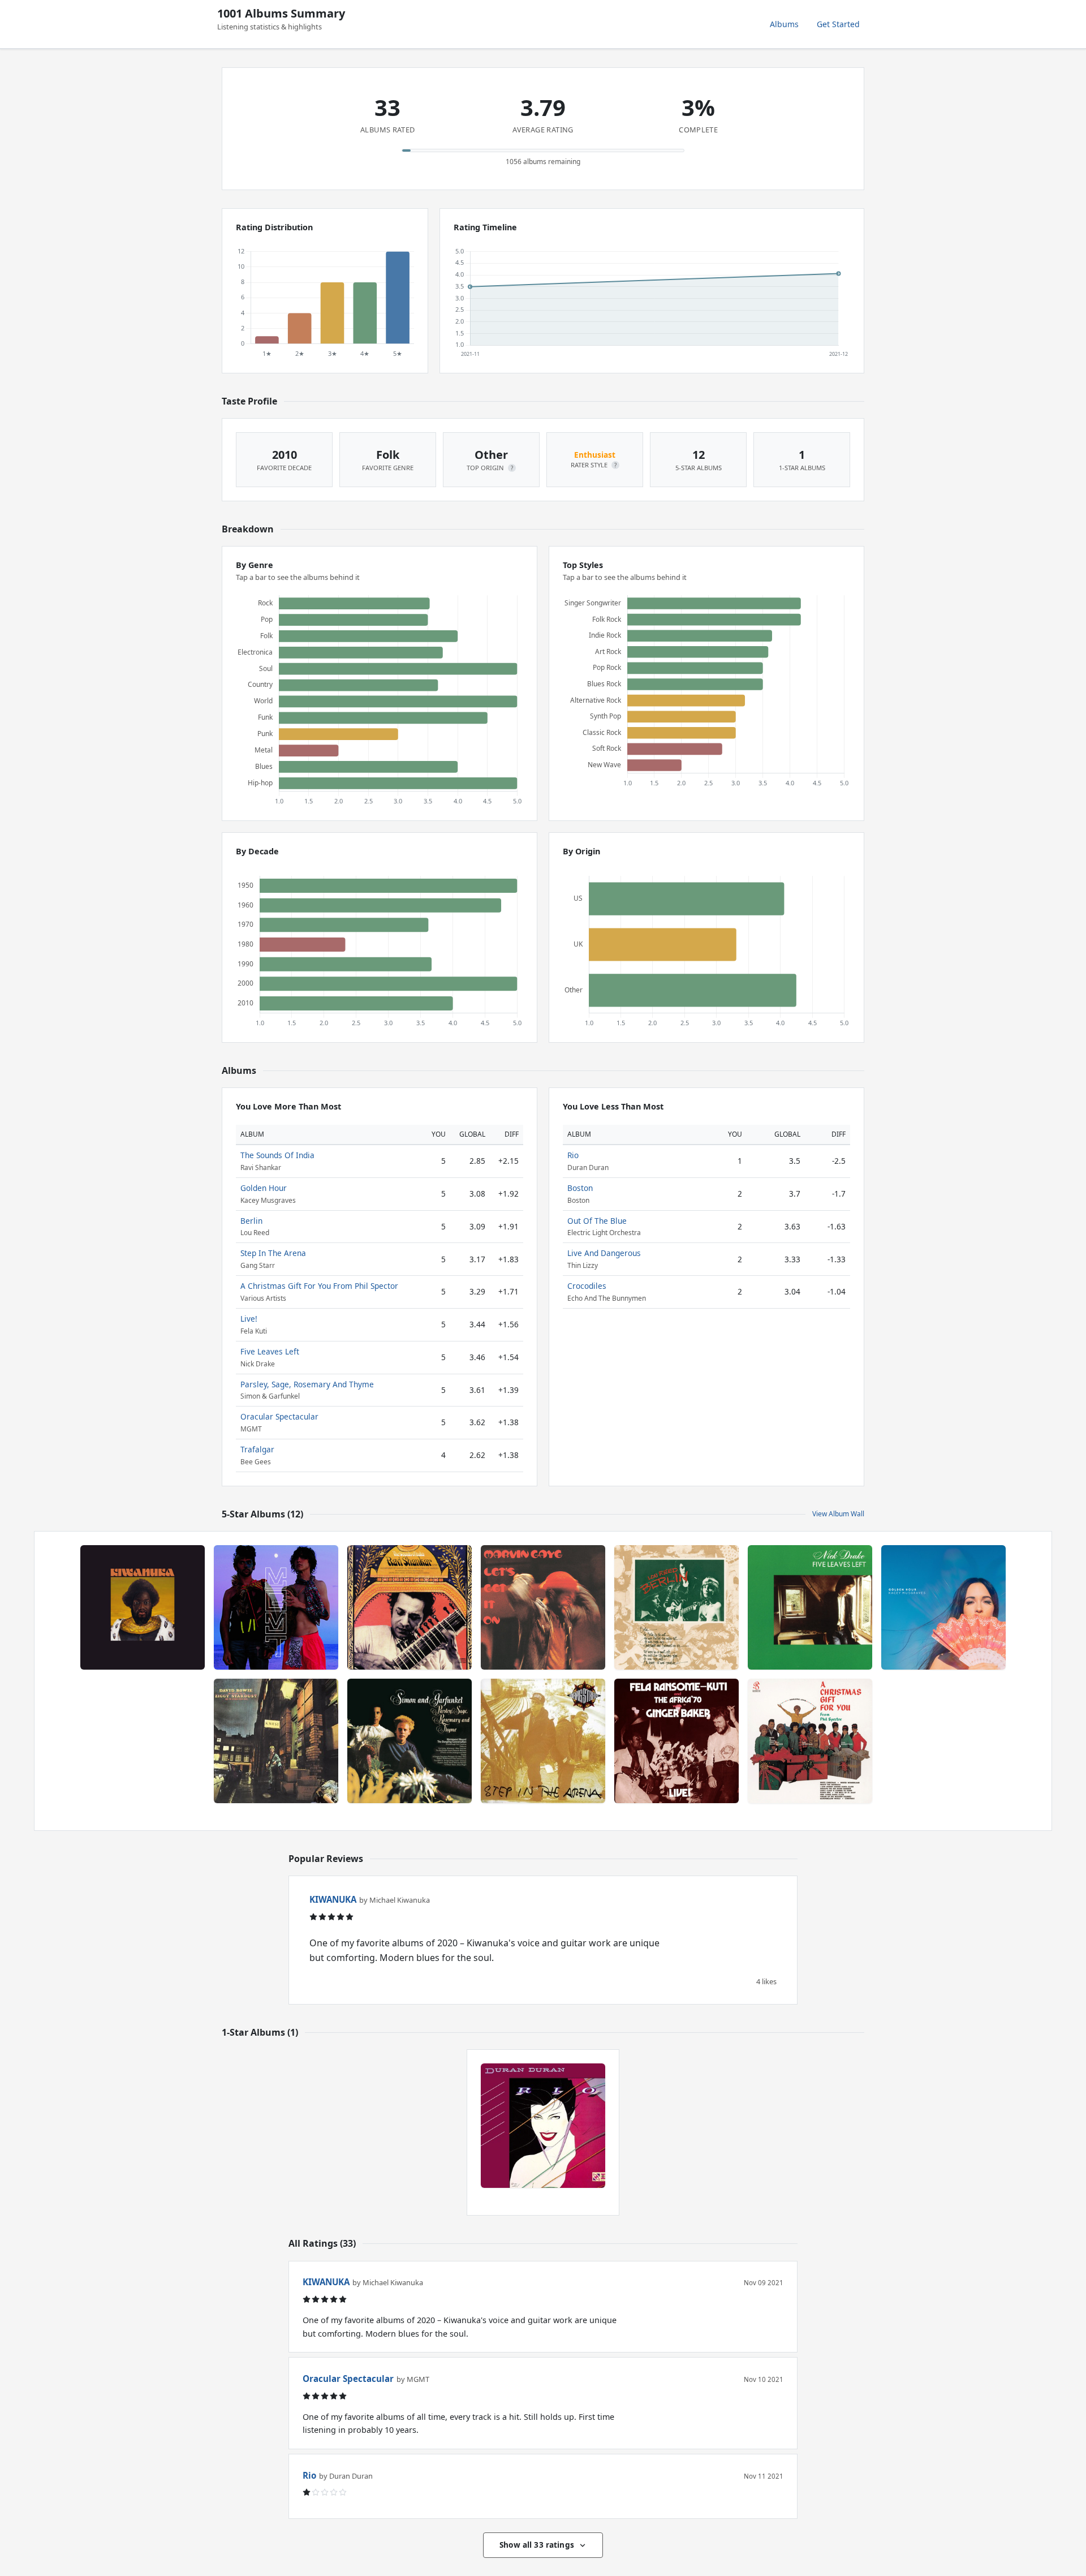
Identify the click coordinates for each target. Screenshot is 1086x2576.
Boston (580, 1188)
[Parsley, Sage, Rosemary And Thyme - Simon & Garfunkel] (410, 1741)
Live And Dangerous (604, 1253)
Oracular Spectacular (279, 1416)
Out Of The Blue (597, 1221)
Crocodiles (587, 1286)
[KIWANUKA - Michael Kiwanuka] (143, 1607)
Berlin (251, 1221)
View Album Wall (838, 1514)
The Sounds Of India (277, 1155)
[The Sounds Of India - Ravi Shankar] (410, 1607)
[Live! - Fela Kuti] (676, 1741)
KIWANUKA (333, 1899)
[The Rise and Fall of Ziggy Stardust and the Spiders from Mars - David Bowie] (276, 1741)
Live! (249, 1319)
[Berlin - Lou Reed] (676, 1607)
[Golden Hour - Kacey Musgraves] (943, 1607)
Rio (573, 1155)
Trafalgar (257, 1449)
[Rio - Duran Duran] (543, 2126)
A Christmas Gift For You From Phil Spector (319, 1286)
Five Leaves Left (270, 1351)
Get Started (838, 24)
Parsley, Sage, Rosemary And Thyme (307, 1384)
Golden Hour (264, 1188)
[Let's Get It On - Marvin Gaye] (543, 1607)
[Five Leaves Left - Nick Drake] (810, 1607)
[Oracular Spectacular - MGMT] (276, 1607)
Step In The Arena (273, 1253)
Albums (784, 24)
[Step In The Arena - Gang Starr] (543, 1741)
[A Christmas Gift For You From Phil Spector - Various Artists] (810, 1741)
